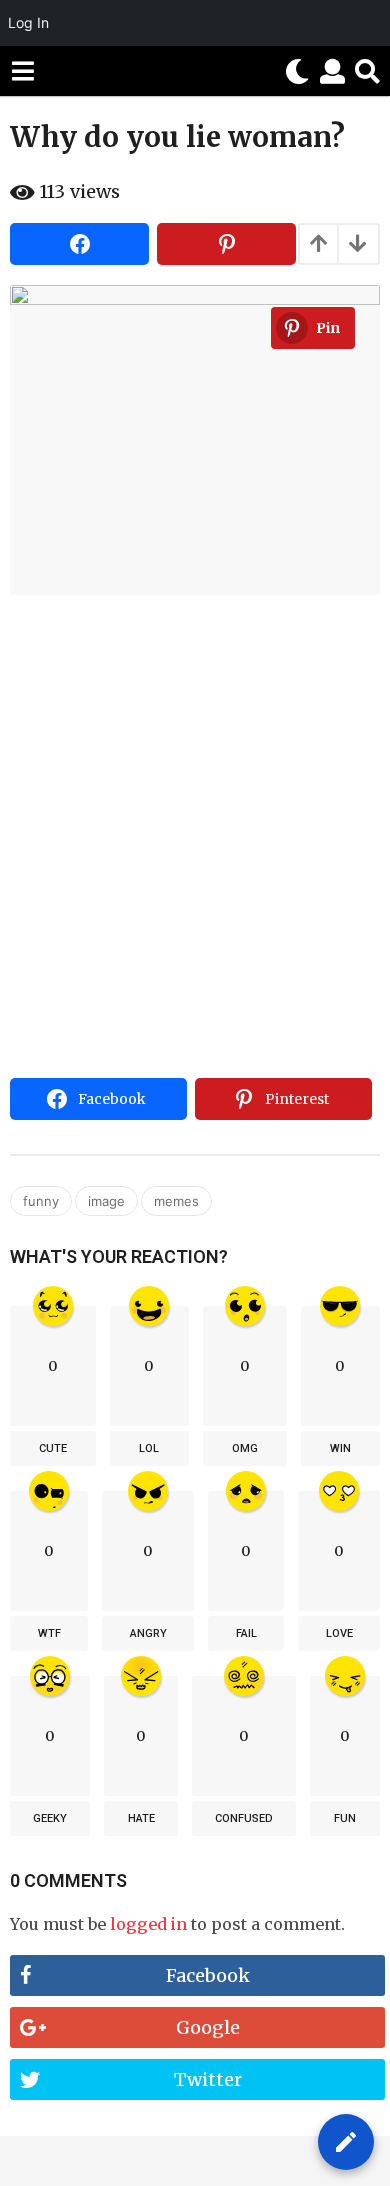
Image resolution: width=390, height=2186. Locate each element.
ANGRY (148, 1633)
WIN (340, 1448)
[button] (22, 71)
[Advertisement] (195, 865)
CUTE (53, 1448)
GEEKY (50, 1818)
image (106, 1201)
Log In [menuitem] (28, 22)
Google (208, 2027)
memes (176, 1201)
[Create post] (346, 2142)
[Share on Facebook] (79, 244)
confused (244, 1818)
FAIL (246, 1633)
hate (141, 1818)
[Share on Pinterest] (226, 244)
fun (345, 1818)
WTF (49, 1633)
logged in (148, 1924)
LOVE (339, 1633)
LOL (149, 1448)
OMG (245, 1448)
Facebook (208, 1975)
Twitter (208, 2079)
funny (41, 1201)
